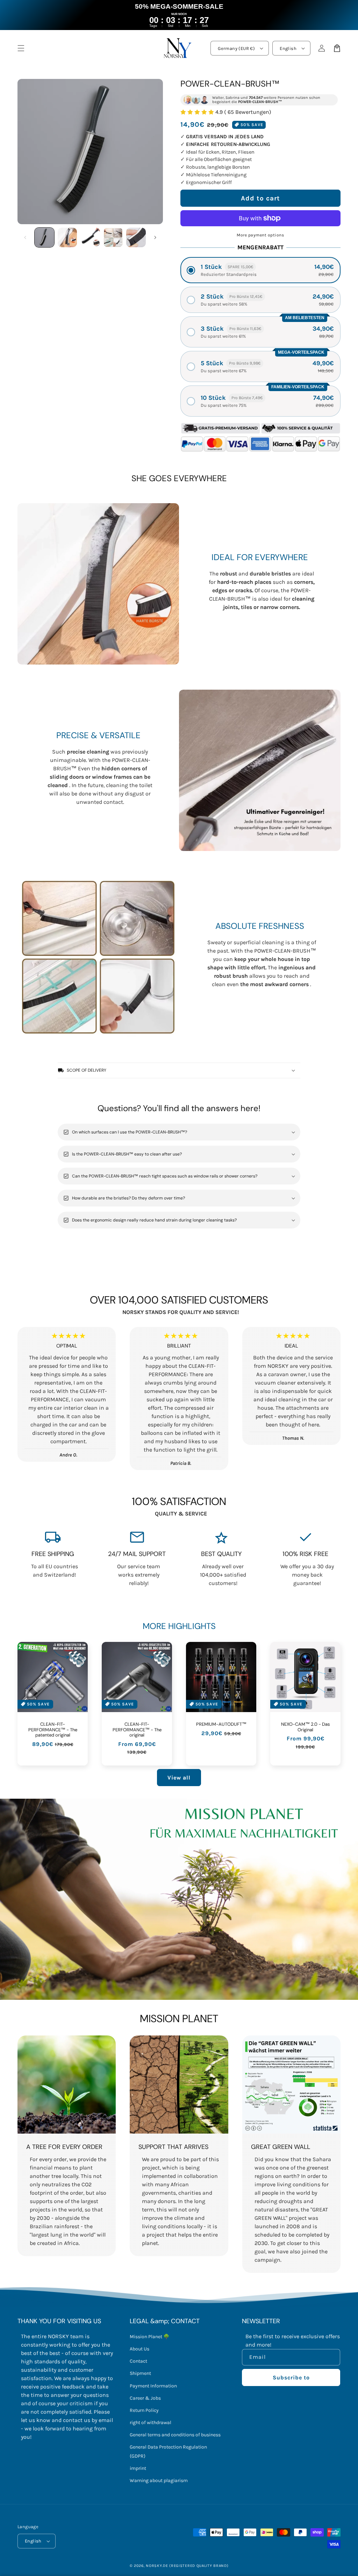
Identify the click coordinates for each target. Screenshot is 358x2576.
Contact (138, 2361)
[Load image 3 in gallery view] (90, 237)
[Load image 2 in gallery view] (67, 237)
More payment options (260, 235)
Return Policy (144, 2410)
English (288, 48)
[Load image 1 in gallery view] (44, 237)
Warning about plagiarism (159, 2480)
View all (179, 1778)
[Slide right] (155, 237)
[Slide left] (25, 237)
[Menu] (21, 48)
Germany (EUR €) (236, 48)
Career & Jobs (145, 2398)
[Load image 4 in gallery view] (113, 237)
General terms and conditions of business (175, 2435)
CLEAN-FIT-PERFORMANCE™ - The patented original (53, 1730)
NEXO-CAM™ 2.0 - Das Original (306, 1727)
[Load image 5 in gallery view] (136, 237)
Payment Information (153, 2386)
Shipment (140, 2373)
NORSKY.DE (157, 2566)
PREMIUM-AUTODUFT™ (221, 1724)
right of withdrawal (151, 2423)
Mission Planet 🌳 (149, 2337)
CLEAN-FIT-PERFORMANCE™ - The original (137, 1730)
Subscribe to (291, 2377)
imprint (138, 2468)
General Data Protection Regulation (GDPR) (168, 2451)
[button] (260, 270)
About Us (139, 2349)
